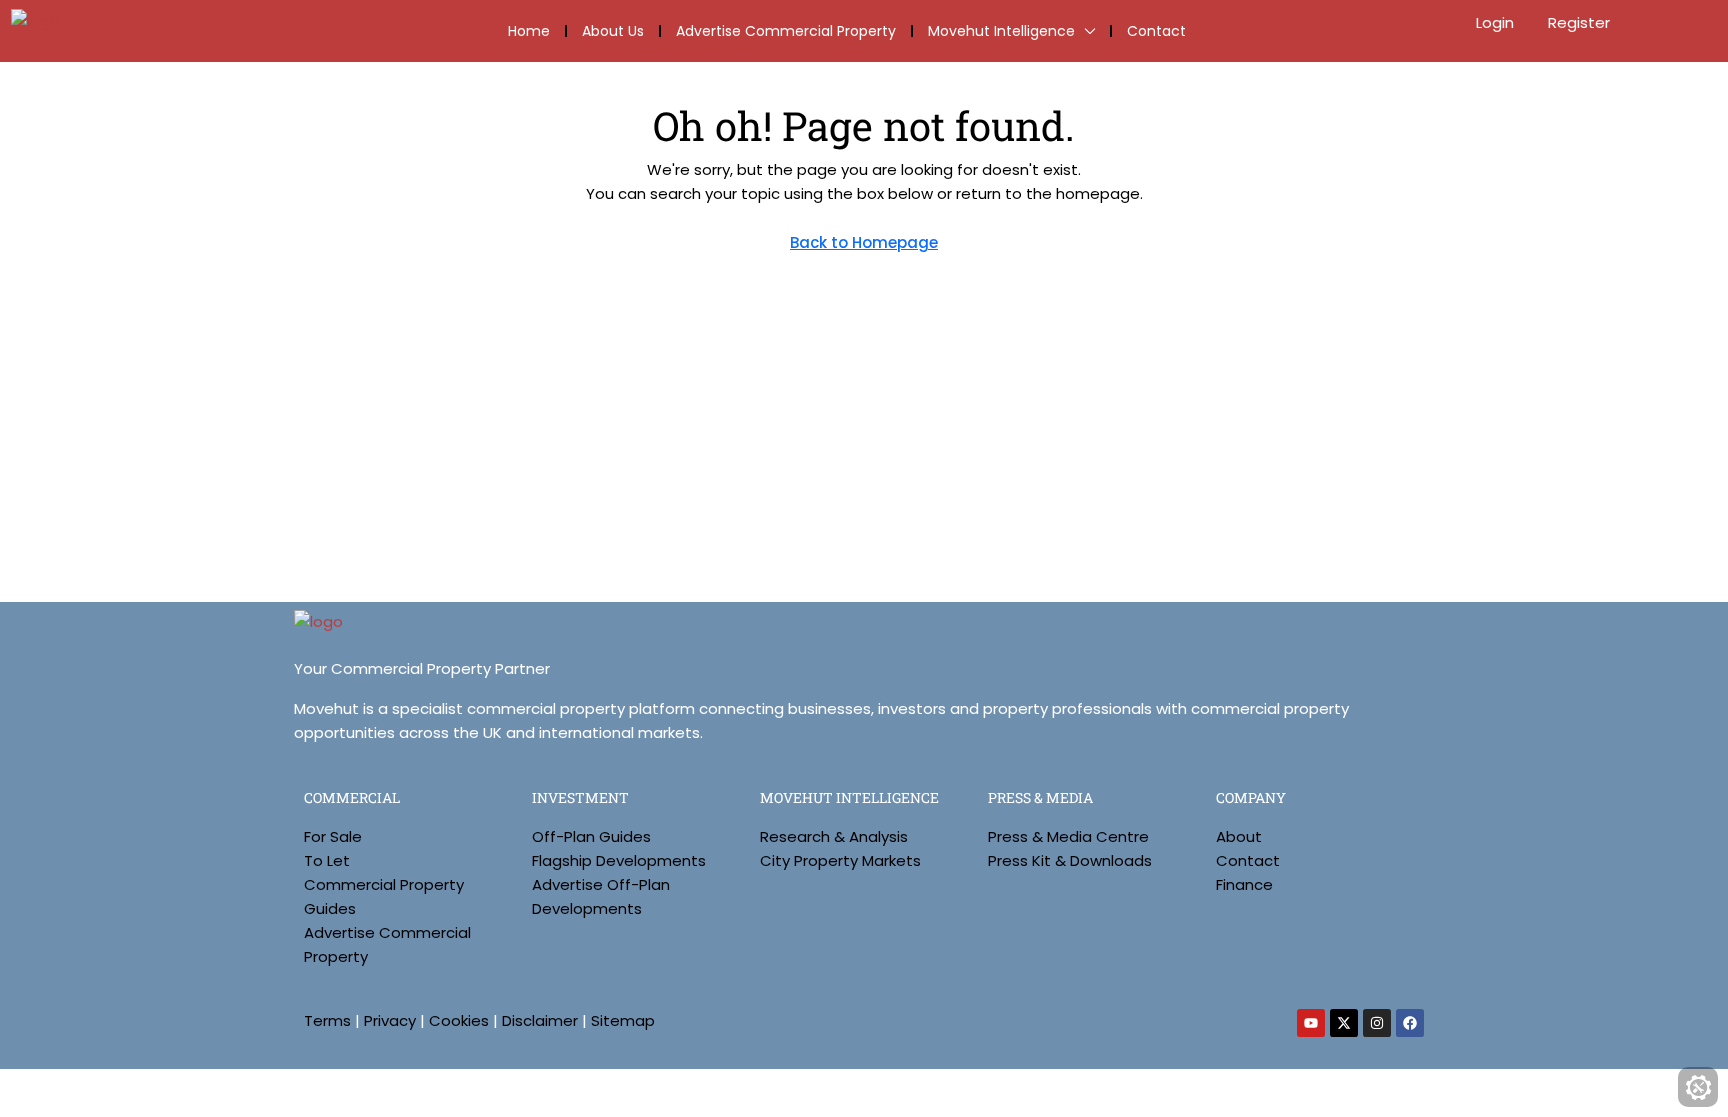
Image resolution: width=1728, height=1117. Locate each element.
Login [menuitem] (1497, 22)
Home (529, 31)
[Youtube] (1311, 1023)
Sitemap (623, 1020)
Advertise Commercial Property (786, 31)
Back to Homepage (864, 242)
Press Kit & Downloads (1070, 860)
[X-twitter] (1344, 1023)
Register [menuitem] (1579, 22)
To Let (327, 860)
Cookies (459, 1020)
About (1239, 836)
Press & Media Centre (1068, 836)
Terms (327, 1020)
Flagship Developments (619, 860)
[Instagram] (1377, 1023)
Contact (1156, 31)
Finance (1244, 884)
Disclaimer (540, 1020)
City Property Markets (840, 860)
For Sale (333, 836)
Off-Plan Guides (591, 836)
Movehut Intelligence (1001, 31)
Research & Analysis (834, 836)
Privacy (390, 1020)
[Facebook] (1410, 1023)
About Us (613, 31)
